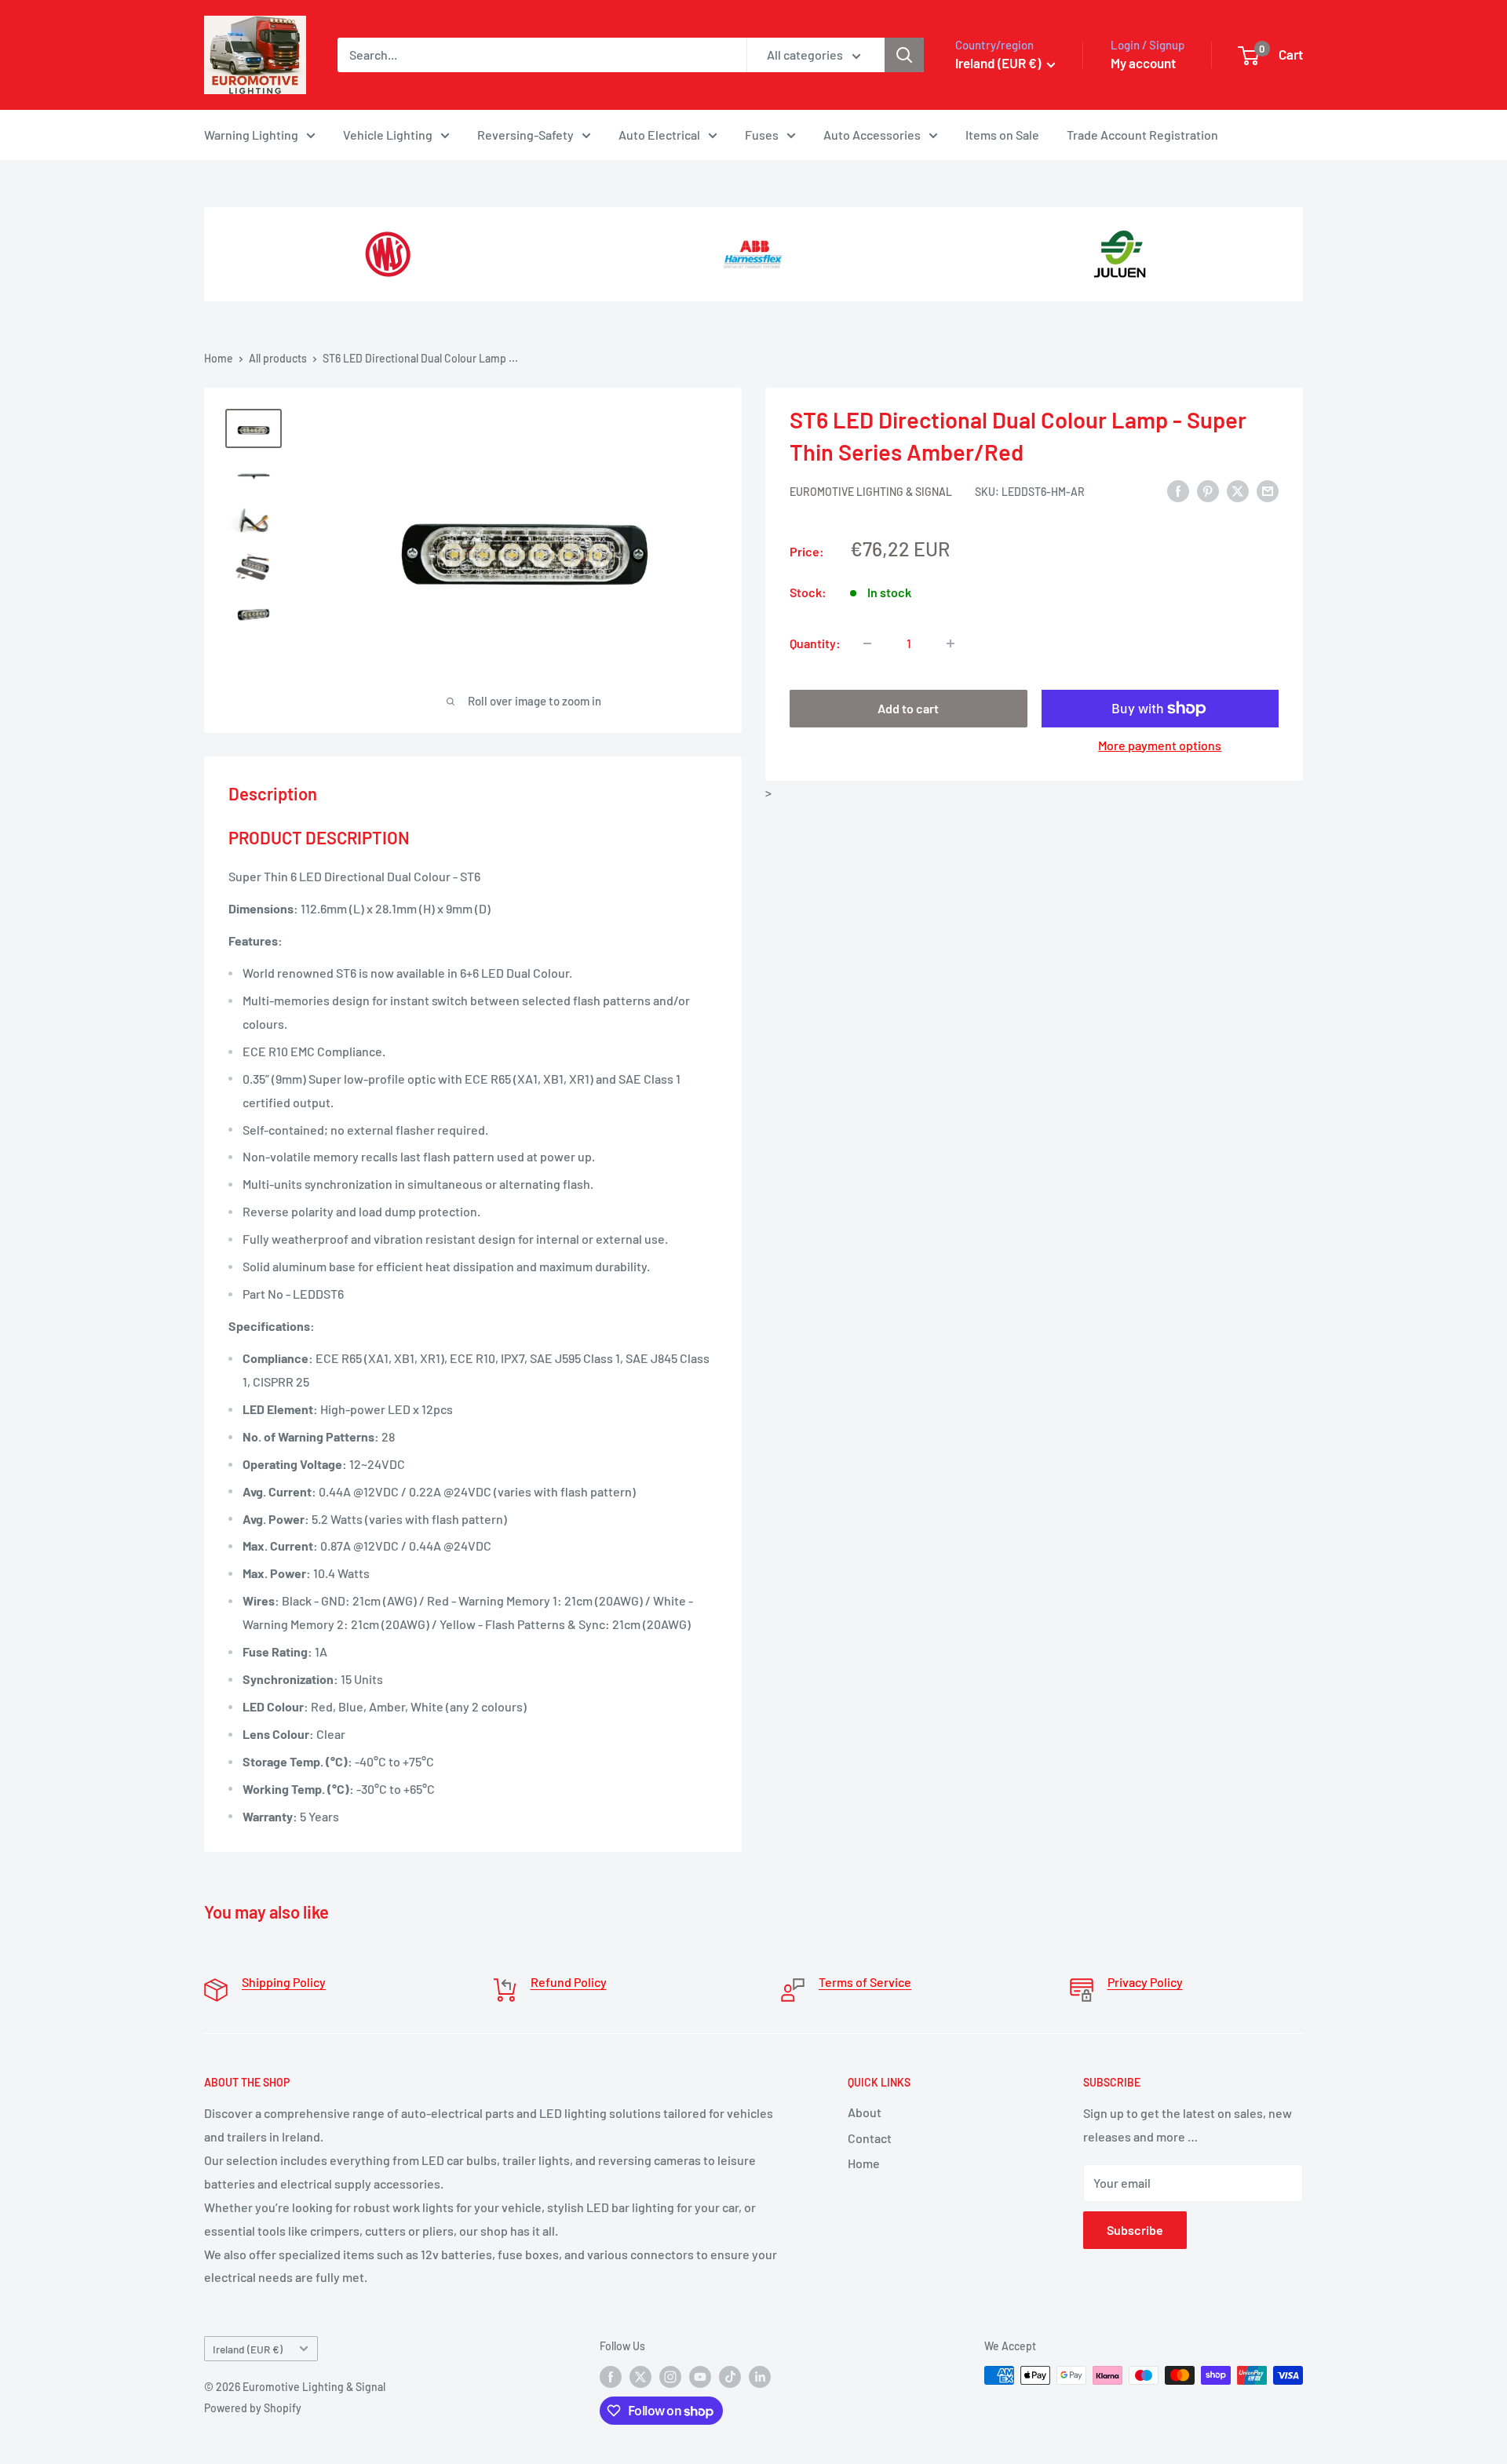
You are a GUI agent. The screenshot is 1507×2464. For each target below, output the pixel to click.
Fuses (762, 135)
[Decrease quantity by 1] (867, 643)
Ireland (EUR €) (248, 2349)
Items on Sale (1002, 135)
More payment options (1160, 745)
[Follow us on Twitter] (640, 2377)
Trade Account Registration (1142, 135)
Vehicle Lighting (388, 135)
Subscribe (1135, 2230)
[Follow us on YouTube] (700, 2377)
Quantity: (815, 643)
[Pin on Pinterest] (1208, 490)
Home (219, 358)
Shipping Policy (284, 1982)
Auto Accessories (872, 135)
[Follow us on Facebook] (611, 2377)
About (865, 2112)
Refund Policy (569, 1982)
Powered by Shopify (253, 2408)
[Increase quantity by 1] (951, 643)
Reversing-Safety (525, 135)
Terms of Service (865, 1982)
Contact (870, 2138)
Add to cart (908, 708)
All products (278, 358)
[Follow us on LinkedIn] (760, 2377)
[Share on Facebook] (1178, 490)
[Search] (904, 55)
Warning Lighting (251, 135)
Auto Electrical (659, 135)
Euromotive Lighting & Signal (871, 492)
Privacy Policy (1145, 1982)
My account (1143, 63)
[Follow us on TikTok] (730, 2377)
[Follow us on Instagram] (670, 2377)
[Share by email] (1268, 490)
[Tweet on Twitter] (1238, 490)
